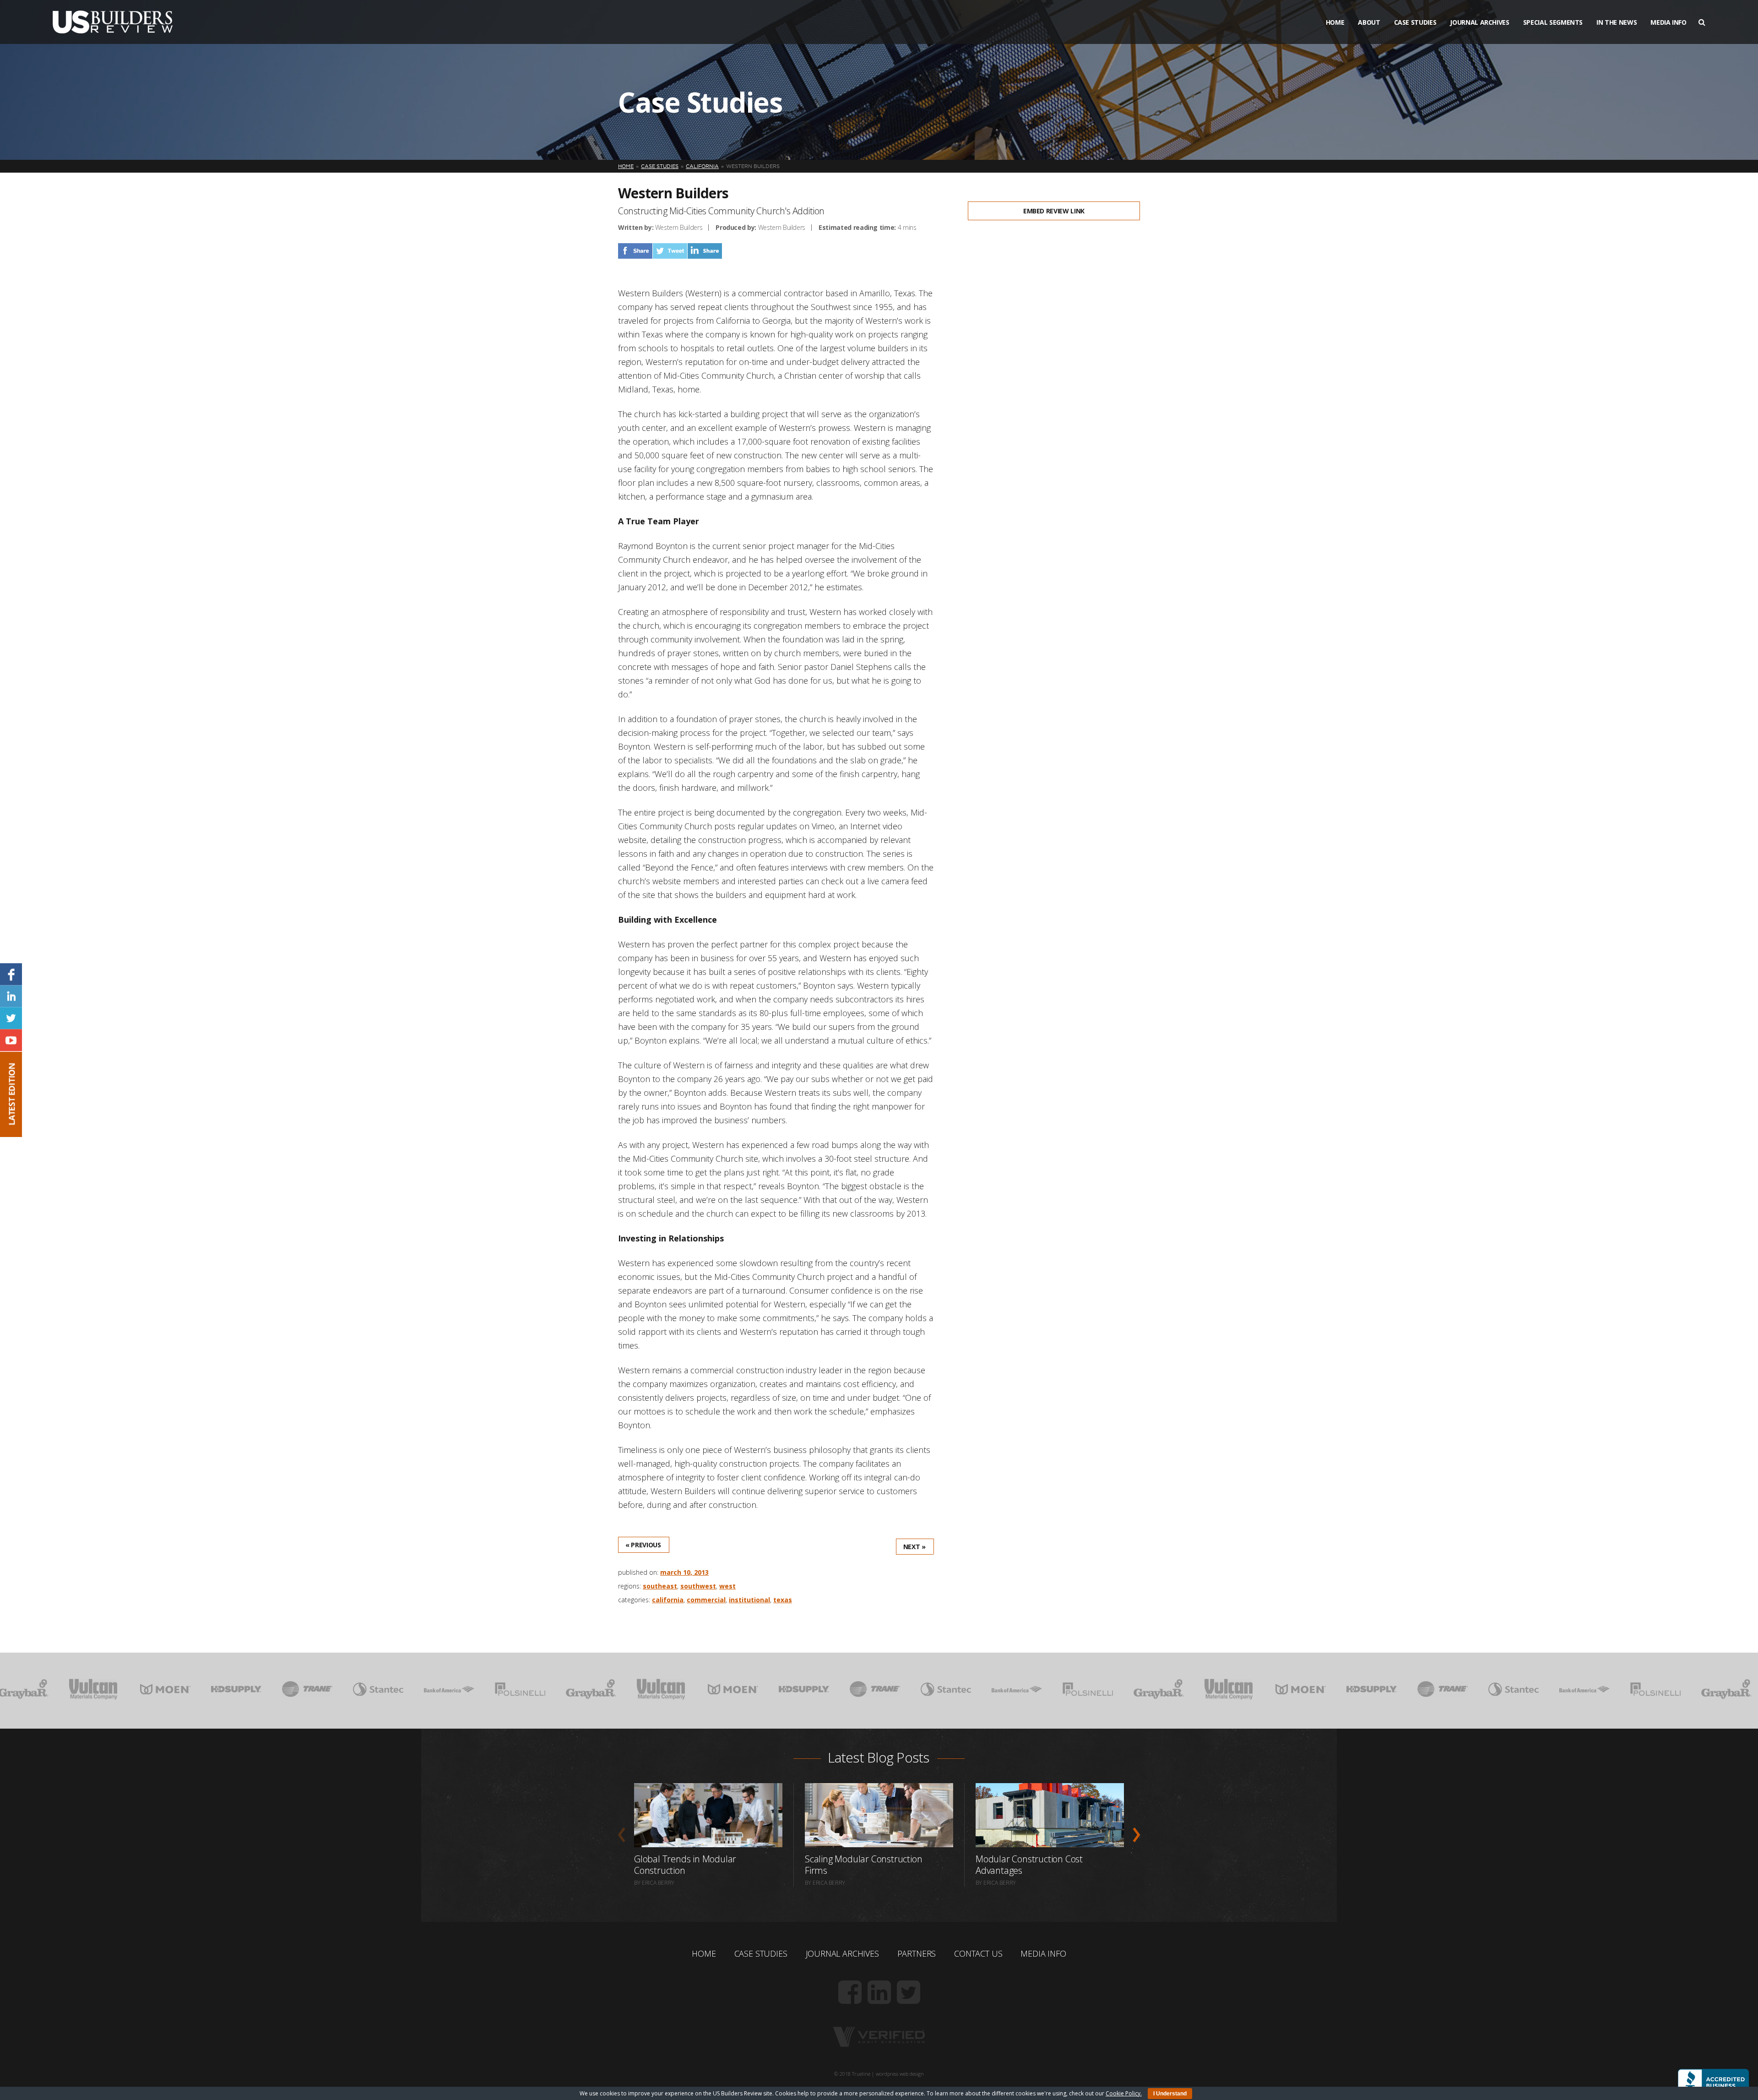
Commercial (706, 1600)
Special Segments (1553, 22)
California (668, 1600)
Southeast (660, 1586)
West (727, 1586)
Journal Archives (1479, 22)
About (1369, 22)
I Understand (1170, 2094)
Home (1335, 22)
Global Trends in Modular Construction (685, 1865)
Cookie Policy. (1124, 2093)
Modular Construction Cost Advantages (1029, 1865)
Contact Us (978, 1953)
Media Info (1668, 22)
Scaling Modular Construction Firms (863, 1865)
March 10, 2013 (684, 1572)
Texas (783, 1600)
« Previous (643, 1545)
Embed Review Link (1054, 211)
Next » (914, 1547)
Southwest (698, 1586)
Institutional (749, 1600)
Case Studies (1415, 22)
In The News (1617, 22)
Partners (917, 1953)
